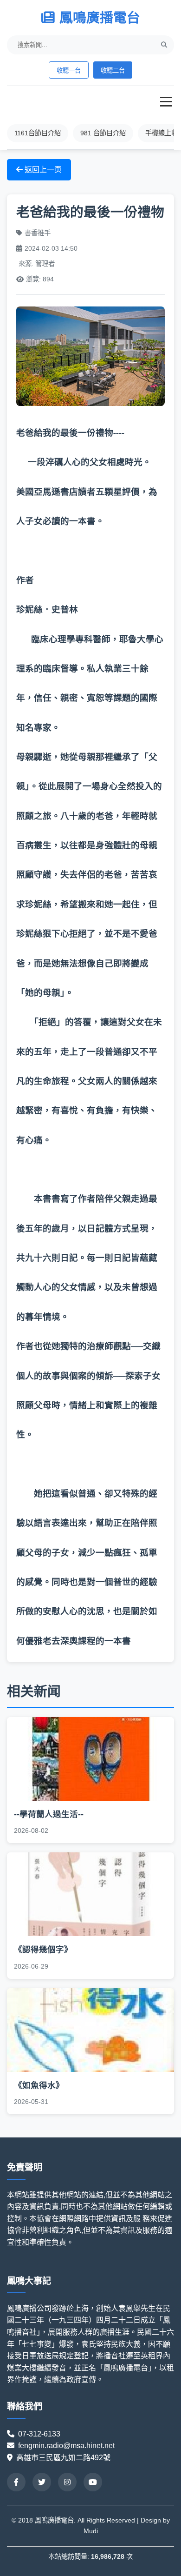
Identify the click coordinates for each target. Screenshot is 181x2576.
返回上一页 (42, 170)
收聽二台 (113, 70)
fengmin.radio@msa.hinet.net (66, 2446)
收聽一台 (69, 70)
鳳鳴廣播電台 (100, 18)
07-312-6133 (43, 2434)
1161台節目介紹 (38, 133)
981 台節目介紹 (103, 133)
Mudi (91, 2531)
